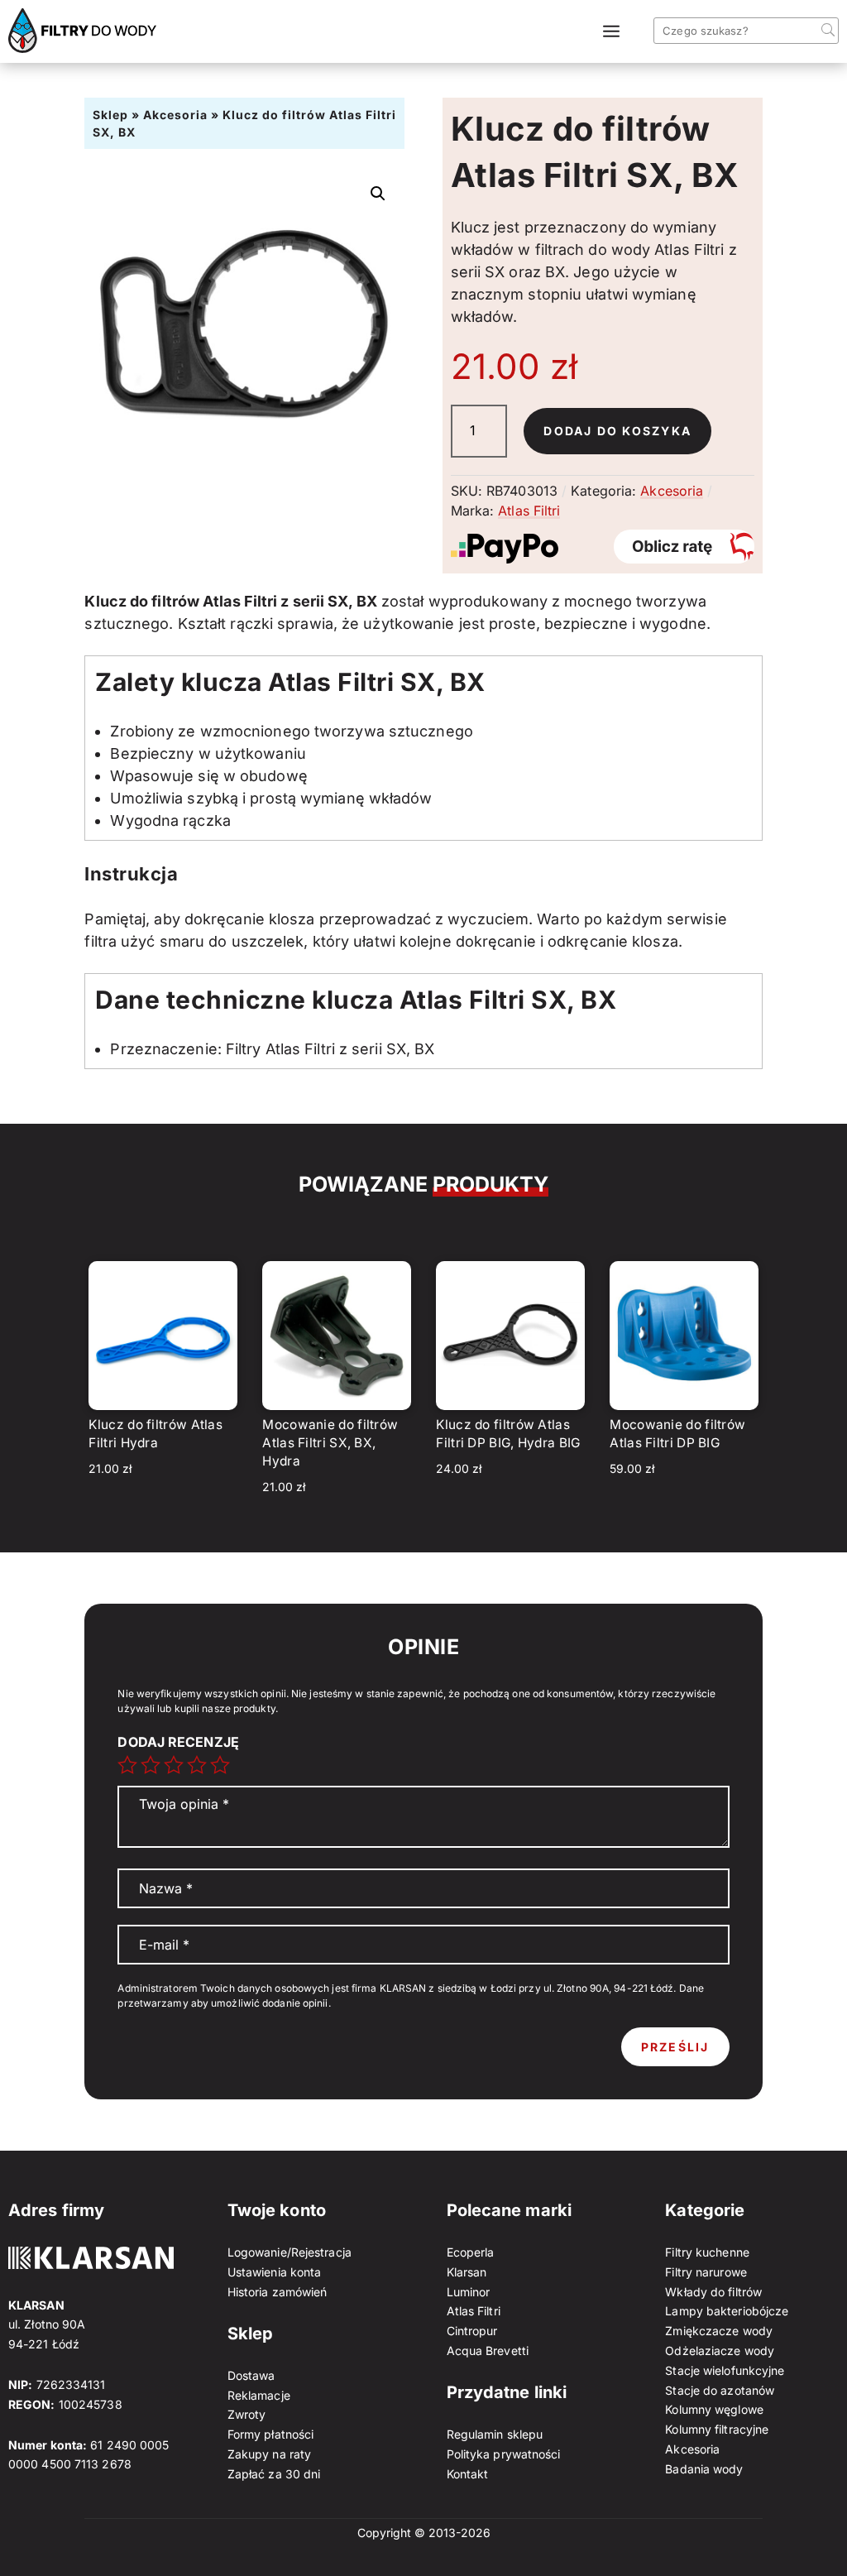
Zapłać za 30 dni (274, 2474)
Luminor (469, 2292)
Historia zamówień (278, 2292)
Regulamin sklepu (495, 2434)
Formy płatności (271, 2434)
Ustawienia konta (275, 2272)
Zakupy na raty (269, 2454)
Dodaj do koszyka (617, 431)
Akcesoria (175, 115)
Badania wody (704, 2469)
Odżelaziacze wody (720, 2351)
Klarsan (467, 2272)
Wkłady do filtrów (713, 2292)
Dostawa (251, 2375)
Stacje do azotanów (720, 2390)
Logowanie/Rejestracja (290, 2252)
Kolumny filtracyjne (717, 2429)
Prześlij (675, 2047)
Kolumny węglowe (714, 2409)
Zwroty (247, 2414)
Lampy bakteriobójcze (727, 2311)
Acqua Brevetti (488, 2351)
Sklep (110, 115)
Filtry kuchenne (707, 2252)
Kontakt (468, 2474)
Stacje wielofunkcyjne (725, 2370)
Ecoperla (471, 2252)
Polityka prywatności (504, 2454)
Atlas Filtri (529, 511)
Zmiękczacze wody (719, 2331)
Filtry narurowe (706, 2272)
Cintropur (472, 2331)
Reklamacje (259, 2395)
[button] (378, 194)
